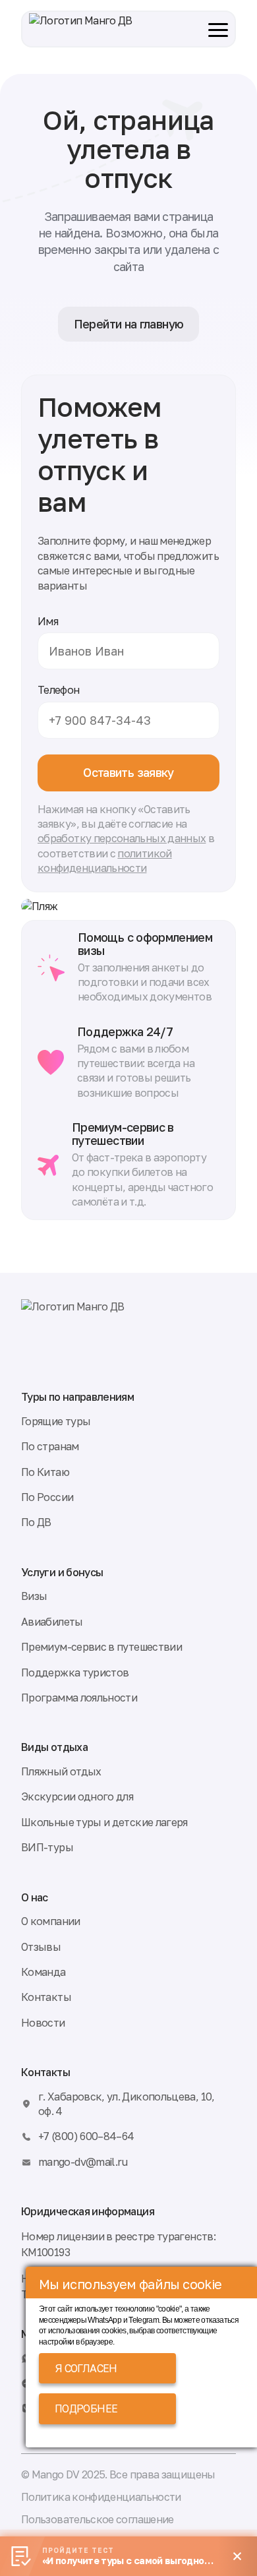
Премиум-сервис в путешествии (101, 1647)
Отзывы (41, 1947)
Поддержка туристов (75, 1672)
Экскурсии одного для (77, 1796)
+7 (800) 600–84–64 (86, 2136)
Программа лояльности (79, 1698)
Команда (43, 1972)
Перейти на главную (128, 324)
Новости (43, 2023)
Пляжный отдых (61, 1771)
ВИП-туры (47, 1847)
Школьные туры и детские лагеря (104, 1822)
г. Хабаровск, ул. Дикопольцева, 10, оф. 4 (127, 2104)
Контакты (46, 1997)
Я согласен (86, 2368)
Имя (48, 621)
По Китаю (45, 1472)
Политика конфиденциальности (101, 2497)
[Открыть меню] (216, 29)
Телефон (59, 690)
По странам (50, 1446)
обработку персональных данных (122, 838)
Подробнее (86, 2408)
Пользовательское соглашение (98, 2519)
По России (47, 1497)
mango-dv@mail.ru (83, 2162)
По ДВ (36, 1522)
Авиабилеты (52, 1622)
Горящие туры (56, 1421)
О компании (51, 1921)
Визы (34, 1596)
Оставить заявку (128, 772)
